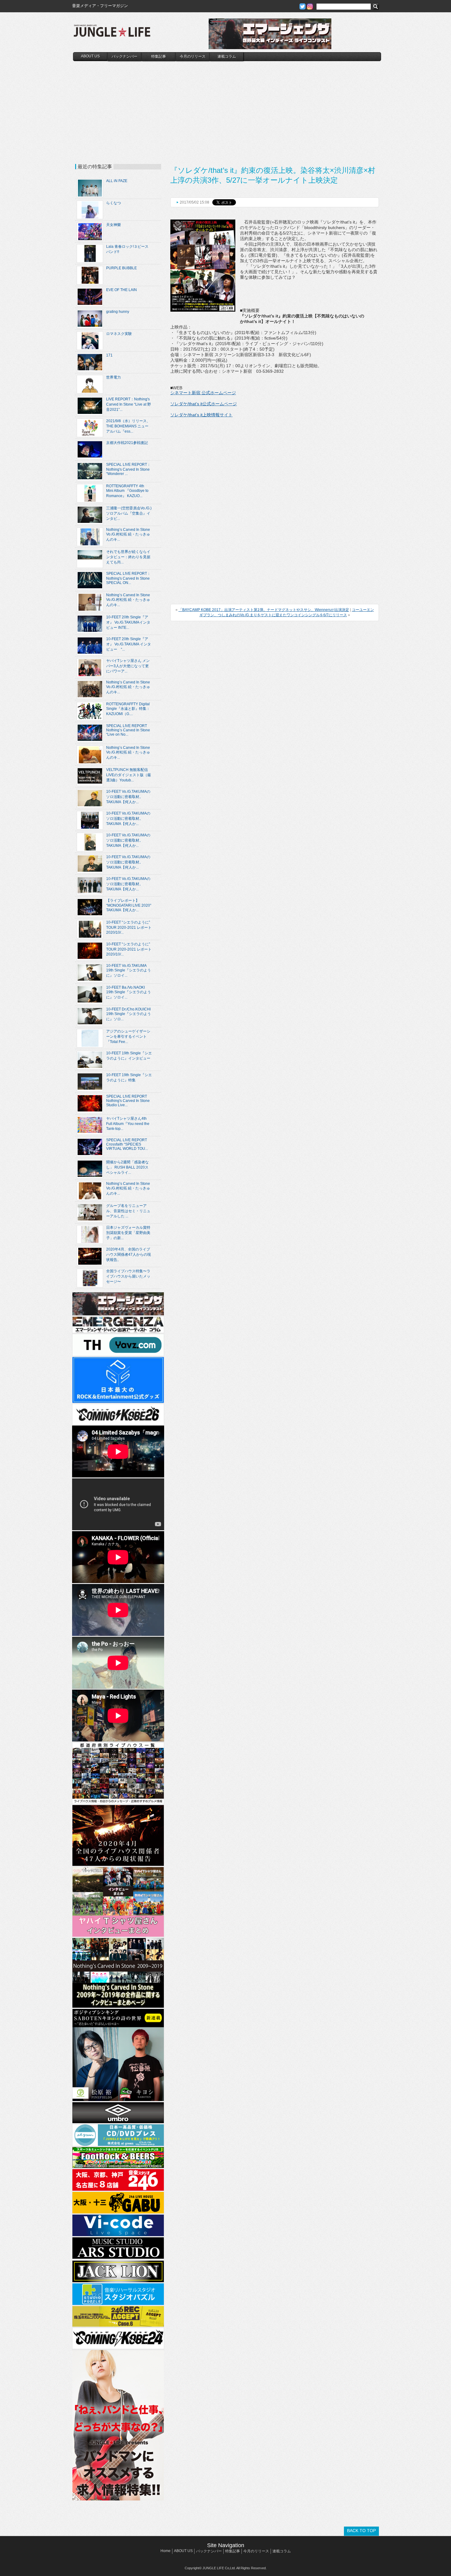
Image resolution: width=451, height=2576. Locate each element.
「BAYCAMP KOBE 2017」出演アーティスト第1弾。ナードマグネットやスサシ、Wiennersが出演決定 (264, 610)
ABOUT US (90, 56)
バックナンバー (125, 56)
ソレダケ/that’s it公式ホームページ (204, 404)
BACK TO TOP (361, 2531)
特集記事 (159, 56)
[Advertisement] (227, 107)
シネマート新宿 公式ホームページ (203, 393)
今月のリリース (193, 56)
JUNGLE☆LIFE (112, 34)
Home (166, 2551)
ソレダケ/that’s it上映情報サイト (201, 415)
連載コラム (227, 56)
